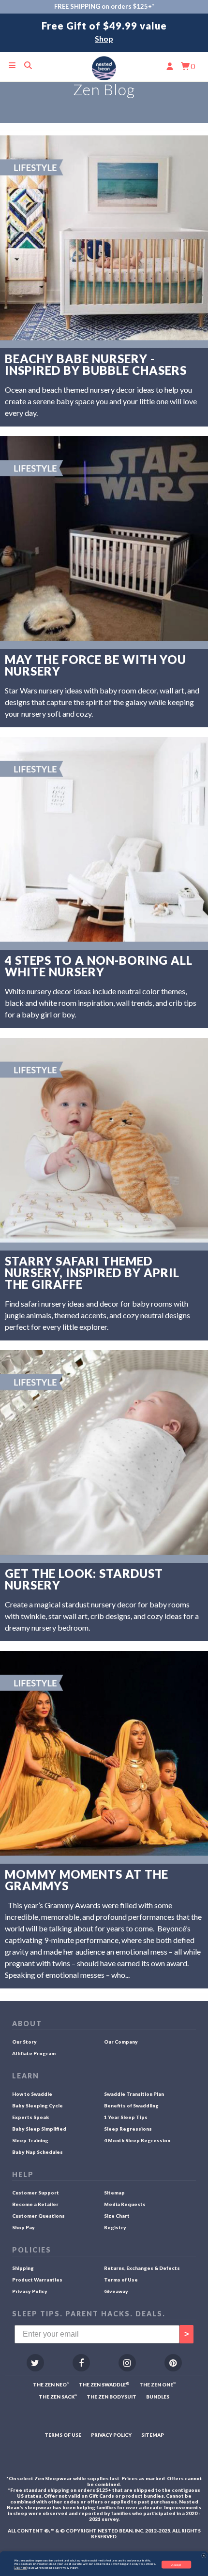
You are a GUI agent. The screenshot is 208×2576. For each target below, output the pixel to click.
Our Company (121, 2042)
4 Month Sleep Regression (137, 2140)
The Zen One (157, 2385)
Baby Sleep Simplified (39, 2129)
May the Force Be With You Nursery (96, 665)
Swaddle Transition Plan (134, 2094)
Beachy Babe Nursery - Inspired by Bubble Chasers (96, 365)
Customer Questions (38, 2216)
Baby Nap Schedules (37, 2152)
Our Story (24, 2042)
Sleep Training (30, 2140)
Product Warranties (37, 2280)
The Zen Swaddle (104, 2385)
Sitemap (114, 2193)
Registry (115, 2227)
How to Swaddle (32, 2094)
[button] (204, 2555)
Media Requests (125, 2204)
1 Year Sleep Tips (126, 2117)
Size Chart (117, 2216)
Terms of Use (121, 2280)
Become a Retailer (35, 2204)
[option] (104, 33)
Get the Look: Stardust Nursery (84, 1579)
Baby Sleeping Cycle (37, 2105)
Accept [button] (176, 2564)
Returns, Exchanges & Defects (142, 2268)
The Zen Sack (58, 2397)
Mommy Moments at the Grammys (87, 1880)
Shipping (23, 2268)
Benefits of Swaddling (131, 2105)
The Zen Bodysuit (111, 2397)
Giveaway (116, 2291)
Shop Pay (23, 2227)
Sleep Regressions (128, 2129)
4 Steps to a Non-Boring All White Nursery (99, 966)
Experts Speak (30, 2117)
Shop (104, 38)
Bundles (158, 2397)
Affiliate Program (34, 2053)
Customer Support (36, 2193)
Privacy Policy (30, 2291)
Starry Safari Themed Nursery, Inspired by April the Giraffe (92, 1273)
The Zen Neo (51, 2385)
